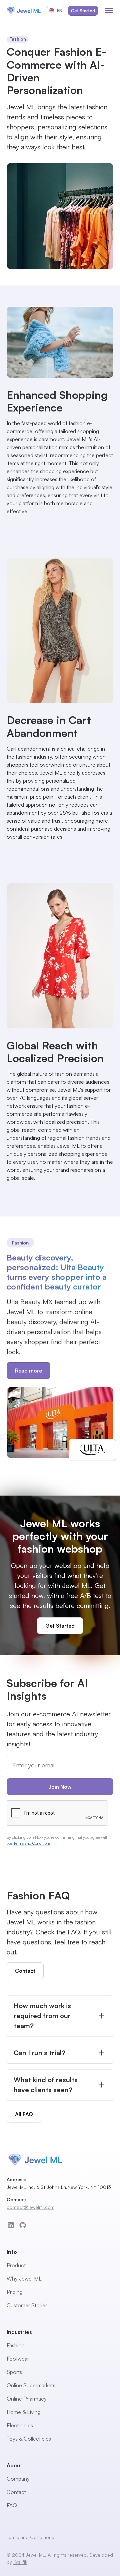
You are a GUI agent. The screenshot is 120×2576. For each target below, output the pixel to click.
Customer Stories (27, 2305)
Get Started (83, 11)
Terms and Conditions (32, 1843)
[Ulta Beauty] (60, 1423)
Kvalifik (20, 2562)
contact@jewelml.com (30, 2207)
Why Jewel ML (24, 2279)
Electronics (20, 2425)
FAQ (12, 2505)
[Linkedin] (11, 2225)
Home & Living (24, 2412)
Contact (25, 1971)
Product (16, 2265)
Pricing (15, 2292)
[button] (56, 11)
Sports (14, 2372)
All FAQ (24, 2114)
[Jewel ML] (24, 11)
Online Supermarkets (31, 2385)
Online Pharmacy (27, 2399)
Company (18, 2479)
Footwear (18, 2359)
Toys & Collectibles (29, 2439)
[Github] (23, 2225)
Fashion (16, 2345)
